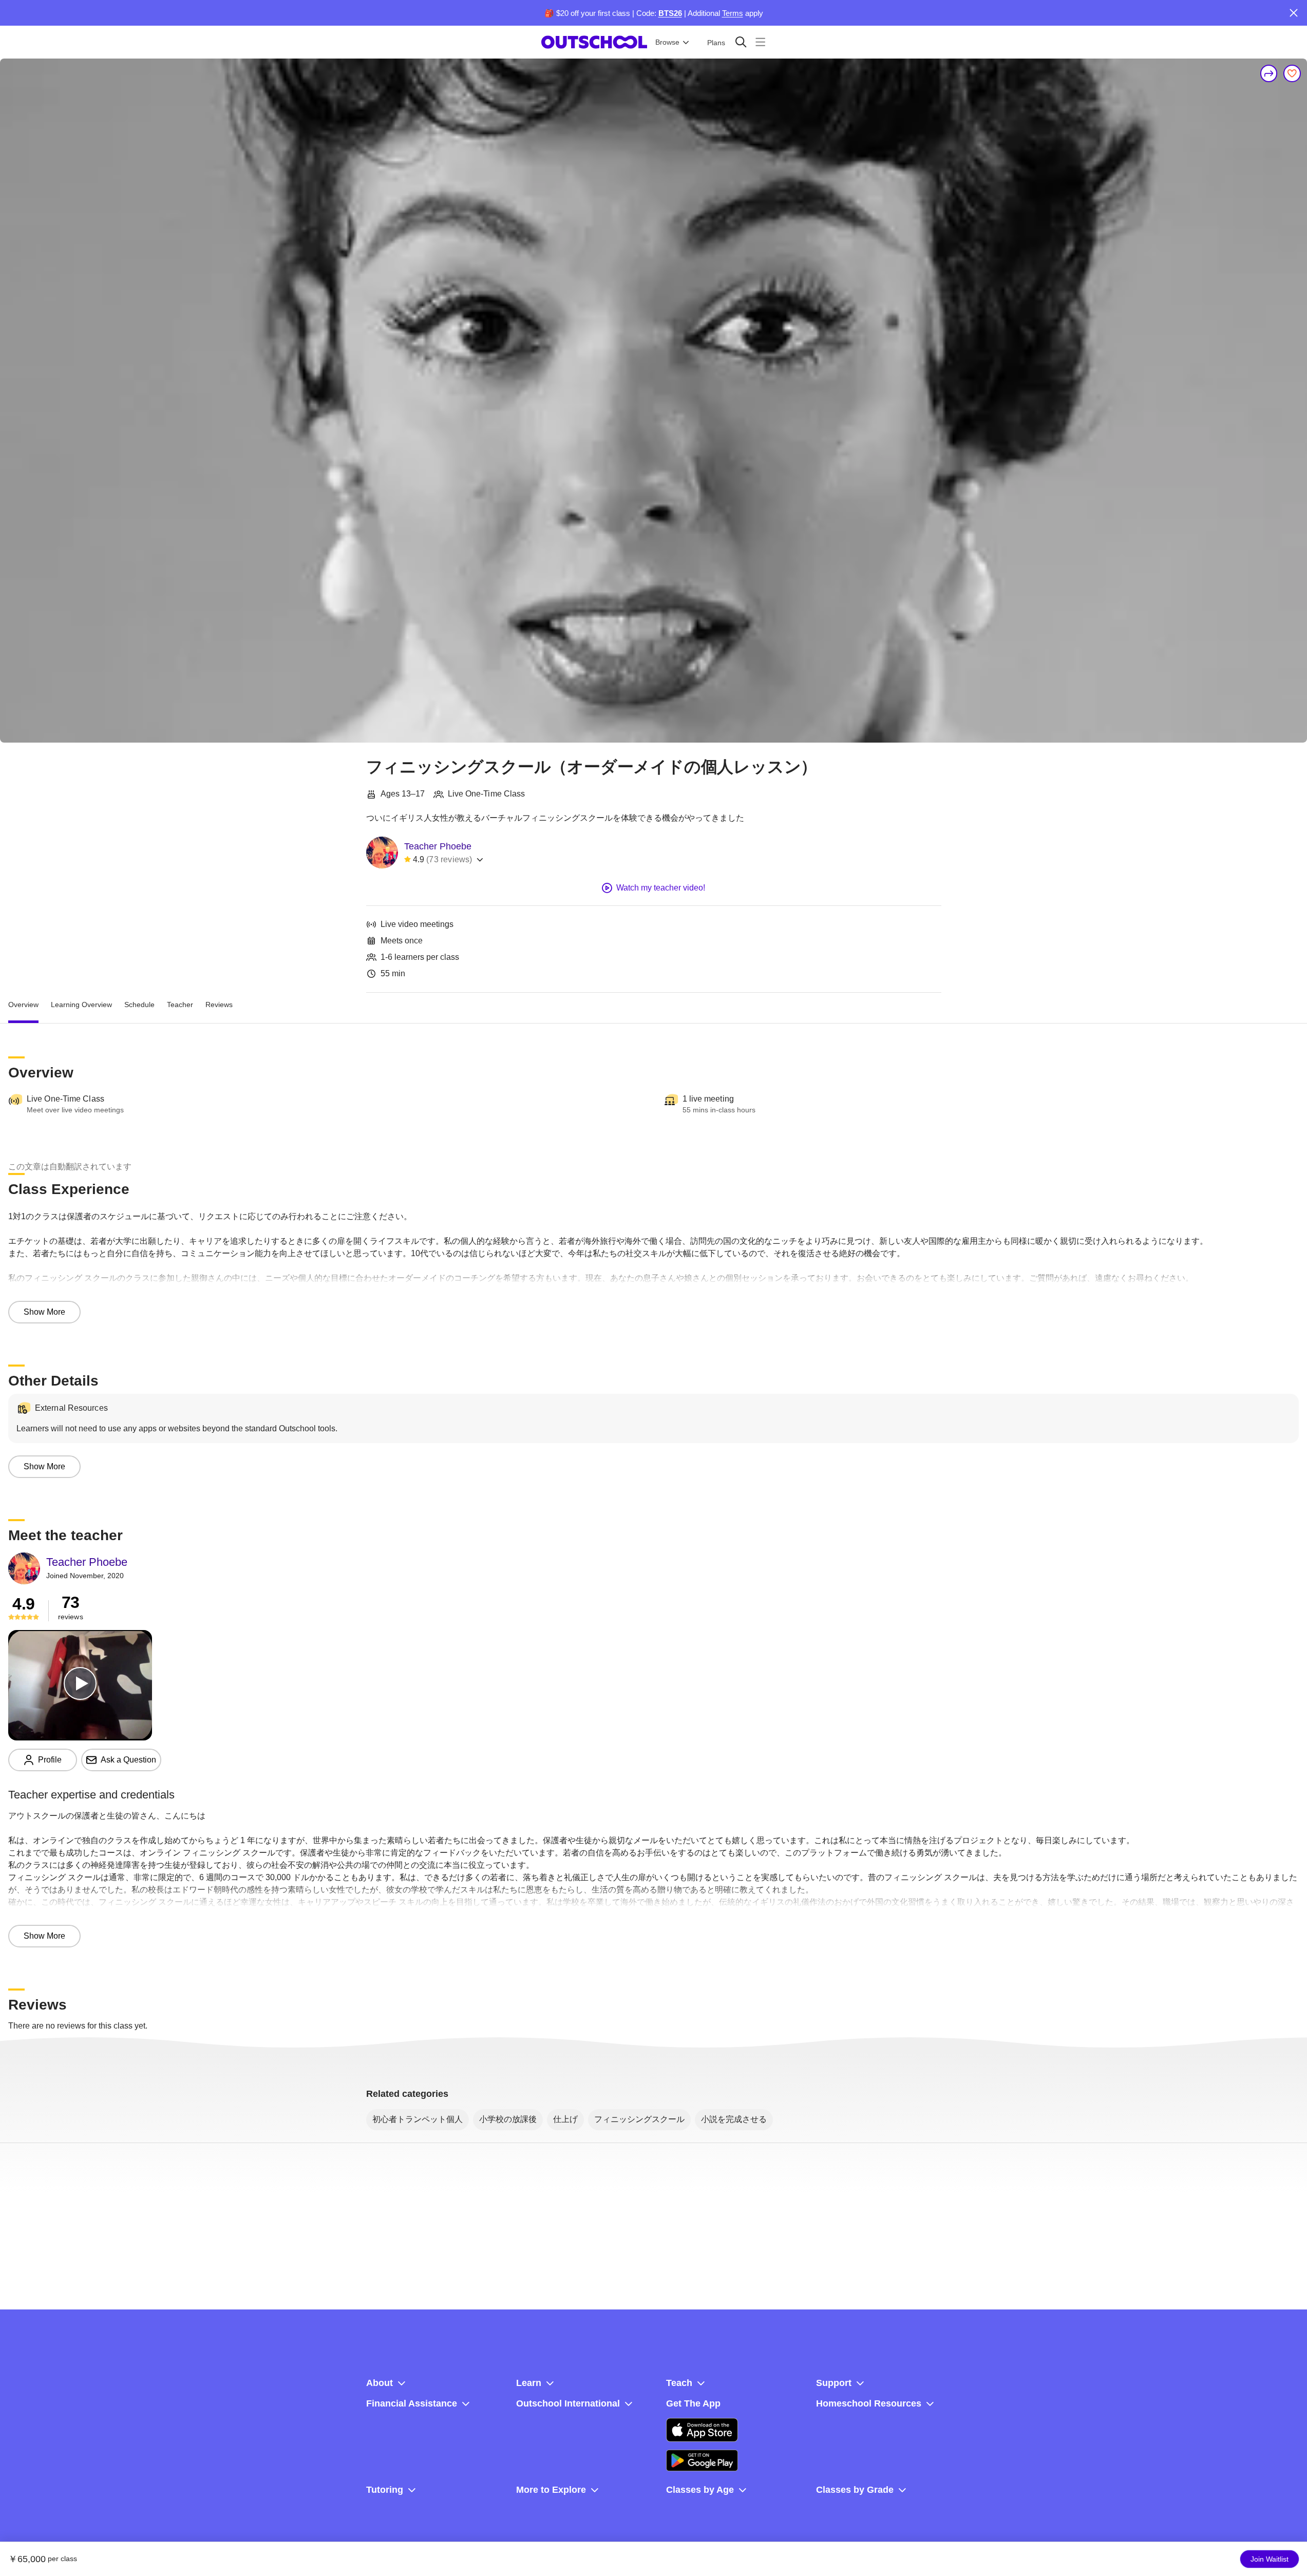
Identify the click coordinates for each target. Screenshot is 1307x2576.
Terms (733, 13)
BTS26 (670, 13)
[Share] (1269, 73)
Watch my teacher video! (661, 888)
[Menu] (760, 42)
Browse (667, 42)
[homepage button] (594, 42)
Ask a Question (128, 1760)
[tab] (23, 1005)
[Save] (1292, 73)
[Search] (741, 42)
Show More (44, 1312)
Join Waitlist (1270, 2559)
